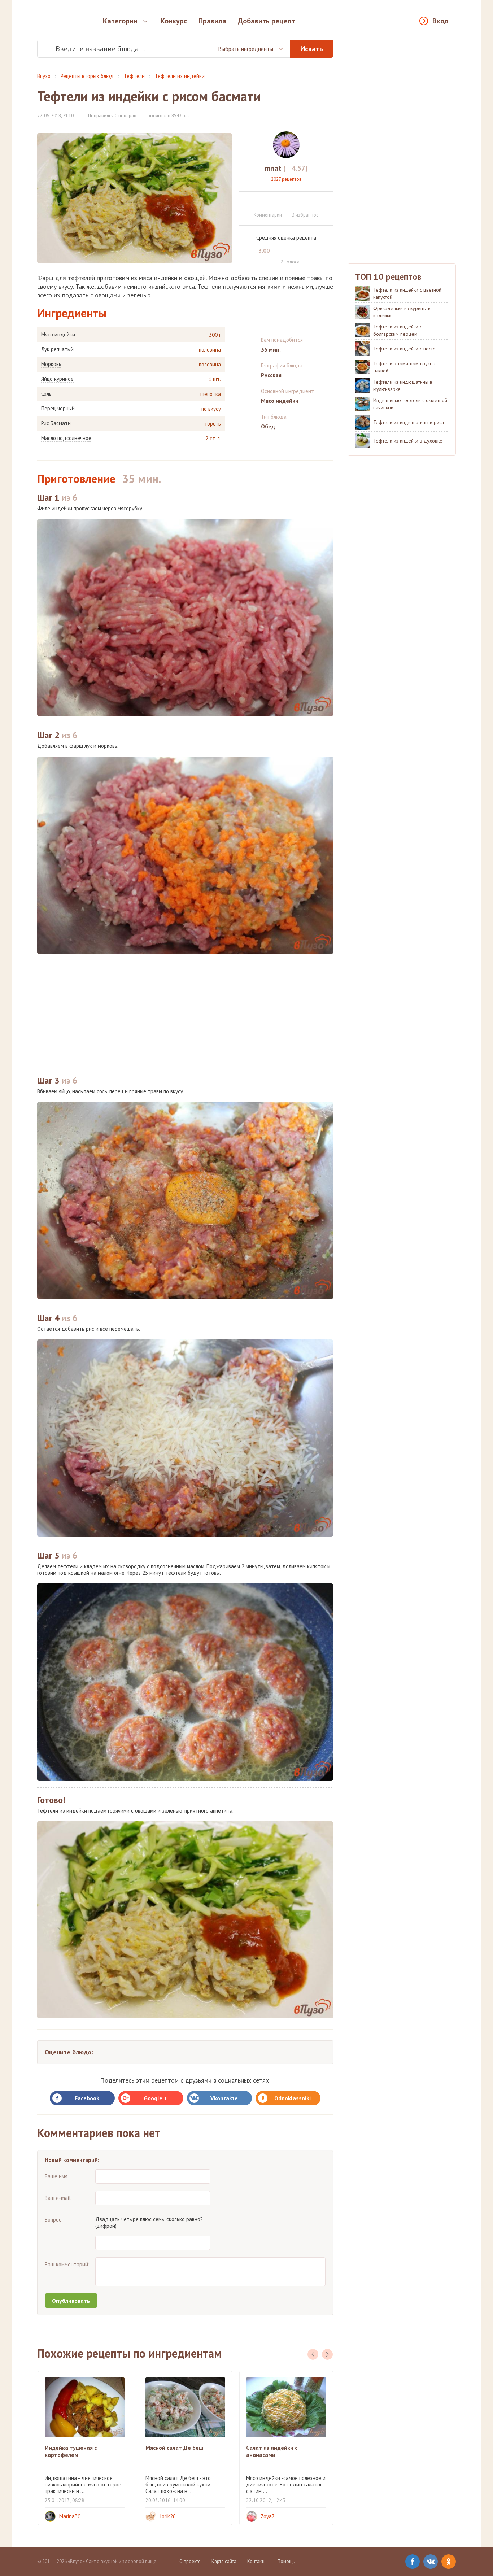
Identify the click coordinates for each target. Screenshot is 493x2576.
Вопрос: (54, 2220)
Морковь (51, 364)
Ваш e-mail (58, 2198)
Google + (155, 2098)
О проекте (190, 2561)
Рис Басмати (56, 423)
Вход (440, 21)
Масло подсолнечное (66, 438)
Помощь (286, 2561)
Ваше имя (56, 2176)
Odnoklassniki (293, 2098)
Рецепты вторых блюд (87, 76)
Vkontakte (224, 2098)
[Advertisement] (185, 1011)
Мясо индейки (58, 335)
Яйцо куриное (57, 379)
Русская (271, 375)
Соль (46, 394)
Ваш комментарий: (67, 2264)
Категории (120, 21)
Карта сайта (224, 2561)
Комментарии (268, 215)
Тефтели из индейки (180, 76)
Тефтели (134, 76)
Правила (212, 21)
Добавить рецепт (267, 21)
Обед (268, 426)
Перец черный (58, 409)
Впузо (44, 76)
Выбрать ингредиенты (246, 49)
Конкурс (174, 21)
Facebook (87, 2098)
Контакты (257, 2561)
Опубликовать (71, 2301)
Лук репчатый (57, 349)
